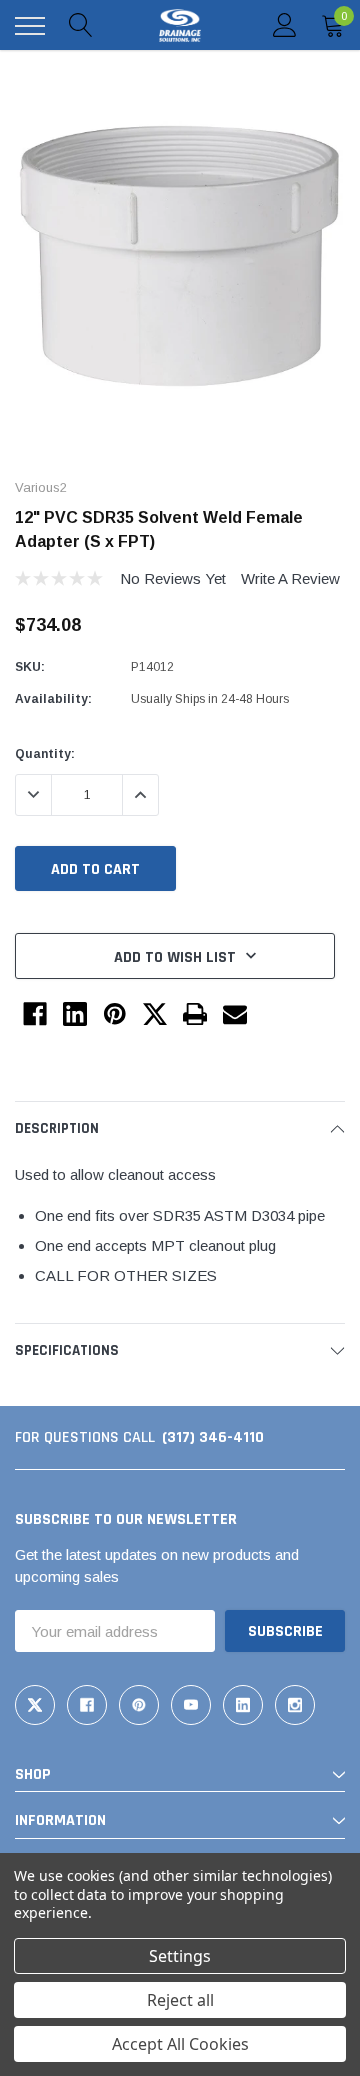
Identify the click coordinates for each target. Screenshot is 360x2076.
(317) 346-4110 (213, 1437)
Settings (180, 1956)
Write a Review (290, 578)
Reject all (180, 2000)
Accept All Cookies (180, 2044)
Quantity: (45, 754)
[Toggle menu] (30, 26)
